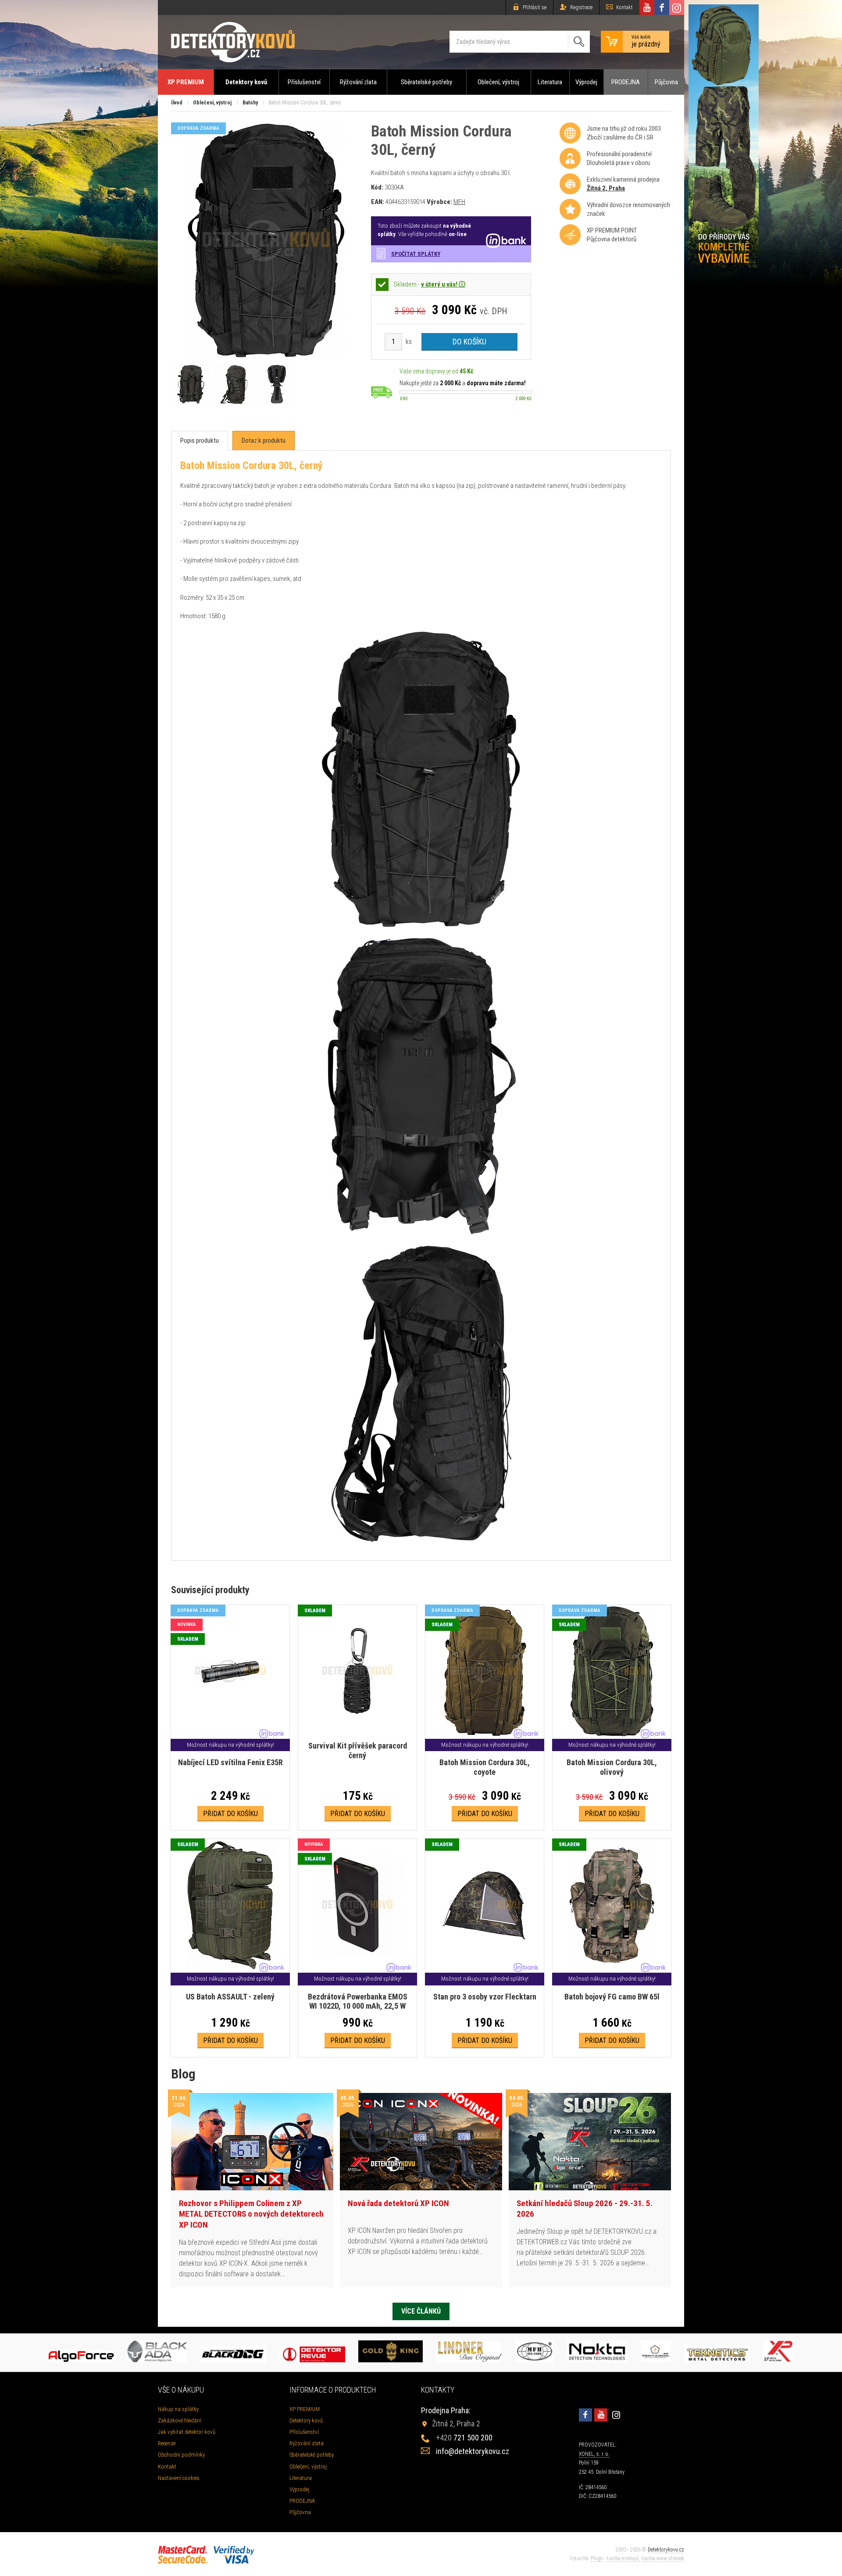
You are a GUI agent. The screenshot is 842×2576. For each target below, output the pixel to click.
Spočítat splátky (416, 254)
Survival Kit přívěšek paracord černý (358, 1750)
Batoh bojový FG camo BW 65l (612, 1997)
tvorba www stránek (663, 2558)
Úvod (177, 103)
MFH (459, 202)
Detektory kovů (246, 82)
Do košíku (469, 342)
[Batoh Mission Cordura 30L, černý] (266, 356)
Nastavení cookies (179, 2478)
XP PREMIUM (186, 82)
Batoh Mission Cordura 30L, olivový (612, 1767)
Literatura (550, 82)
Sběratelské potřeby (426, 82)
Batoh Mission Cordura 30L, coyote (485, 1767)
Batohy (250, 103)
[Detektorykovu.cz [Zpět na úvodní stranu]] (233, 42)
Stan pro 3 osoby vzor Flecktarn (485, 1997)
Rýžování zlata (358, 82)
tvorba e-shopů (623, 2558)
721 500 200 (464, 2438)
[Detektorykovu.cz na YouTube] (647, 7)
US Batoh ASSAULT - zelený (230, 1997)
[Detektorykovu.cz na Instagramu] (677, 7)
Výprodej (586, 82)
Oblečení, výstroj (498, 82)
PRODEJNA (626, 82)
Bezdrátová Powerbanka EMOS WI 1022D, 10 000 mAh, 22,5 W (358, 2001)
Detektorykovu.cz (666, 2550)
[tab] (200, 441)
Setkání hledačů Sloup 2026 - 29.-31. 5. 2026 (585, 2209)
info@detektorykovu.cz (473, 2451)
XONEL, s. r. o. (594, 2454)
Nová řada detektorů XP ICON (398, 2203)
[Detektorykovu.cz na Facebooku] (662, 7)
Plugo (597, 2558)
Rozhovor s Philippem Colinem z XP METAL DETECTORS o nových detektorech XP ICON (251, 2214)
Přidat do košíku (230, 1814)
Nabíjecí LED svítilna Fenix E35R (230, 1762)
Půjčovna (666, 82)
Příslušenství (304, 82)
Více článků (421, 2311)
